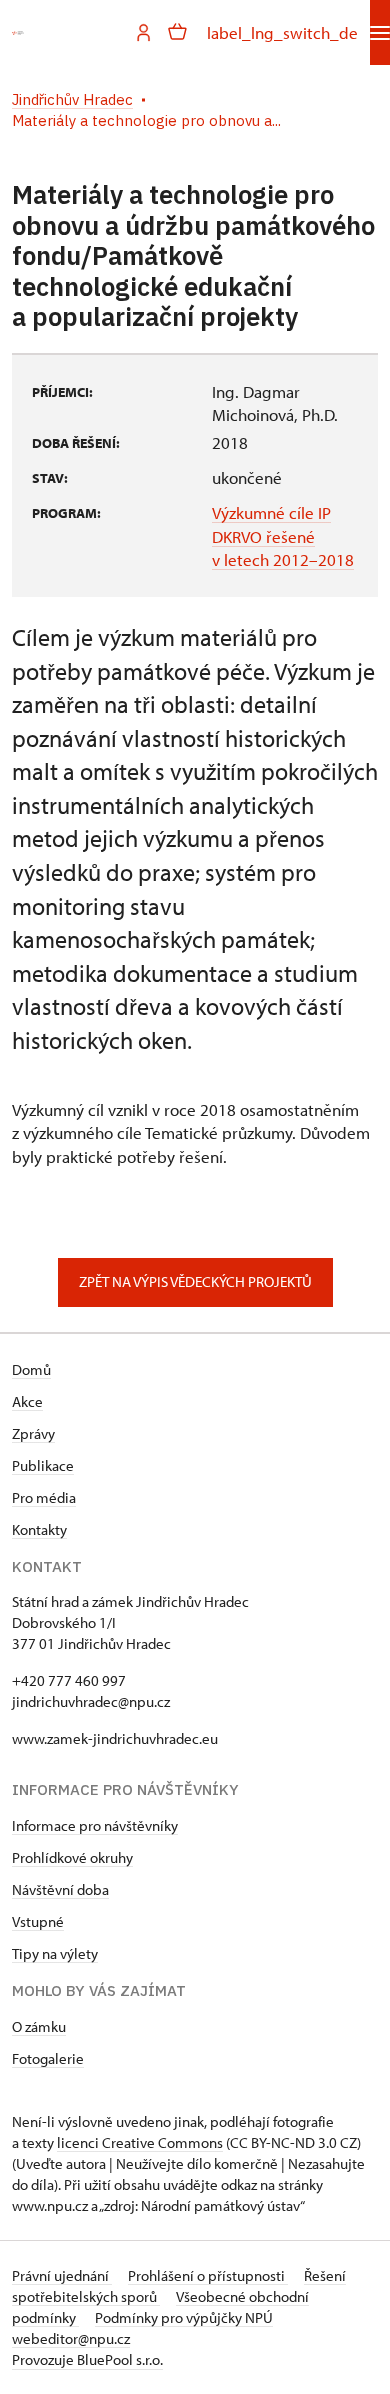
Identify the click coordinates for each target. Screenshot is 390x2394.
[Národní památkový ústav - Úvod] (18, 33)
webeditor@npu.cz (71, 2338)
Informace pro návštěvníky (95, 1825)
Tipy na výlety (55, 1953)
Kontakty (39, 1529)
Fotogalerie (48, 2058)
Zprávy (33, 1433)
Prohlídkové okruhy (72, 1857)
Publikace (43, 1465)
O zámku (39, 2026)
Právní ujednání (62, 2275)
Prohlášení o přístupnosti (208, 2275)
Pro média (44, 1497)
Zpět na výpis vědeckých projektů (195, 1281)
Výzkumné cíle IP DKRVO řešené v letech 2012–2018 (283, 536)
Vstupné (38, 1921)
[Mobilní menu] (380, 32)
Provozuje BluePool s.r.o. (87, 2359)
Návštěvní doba (60, 1889)
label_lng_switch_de (282, 32)
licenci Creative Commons (140, 2142)
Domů (31, 1369)
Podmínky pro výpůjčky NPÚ (184, 2317)
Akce (27, 1401)
